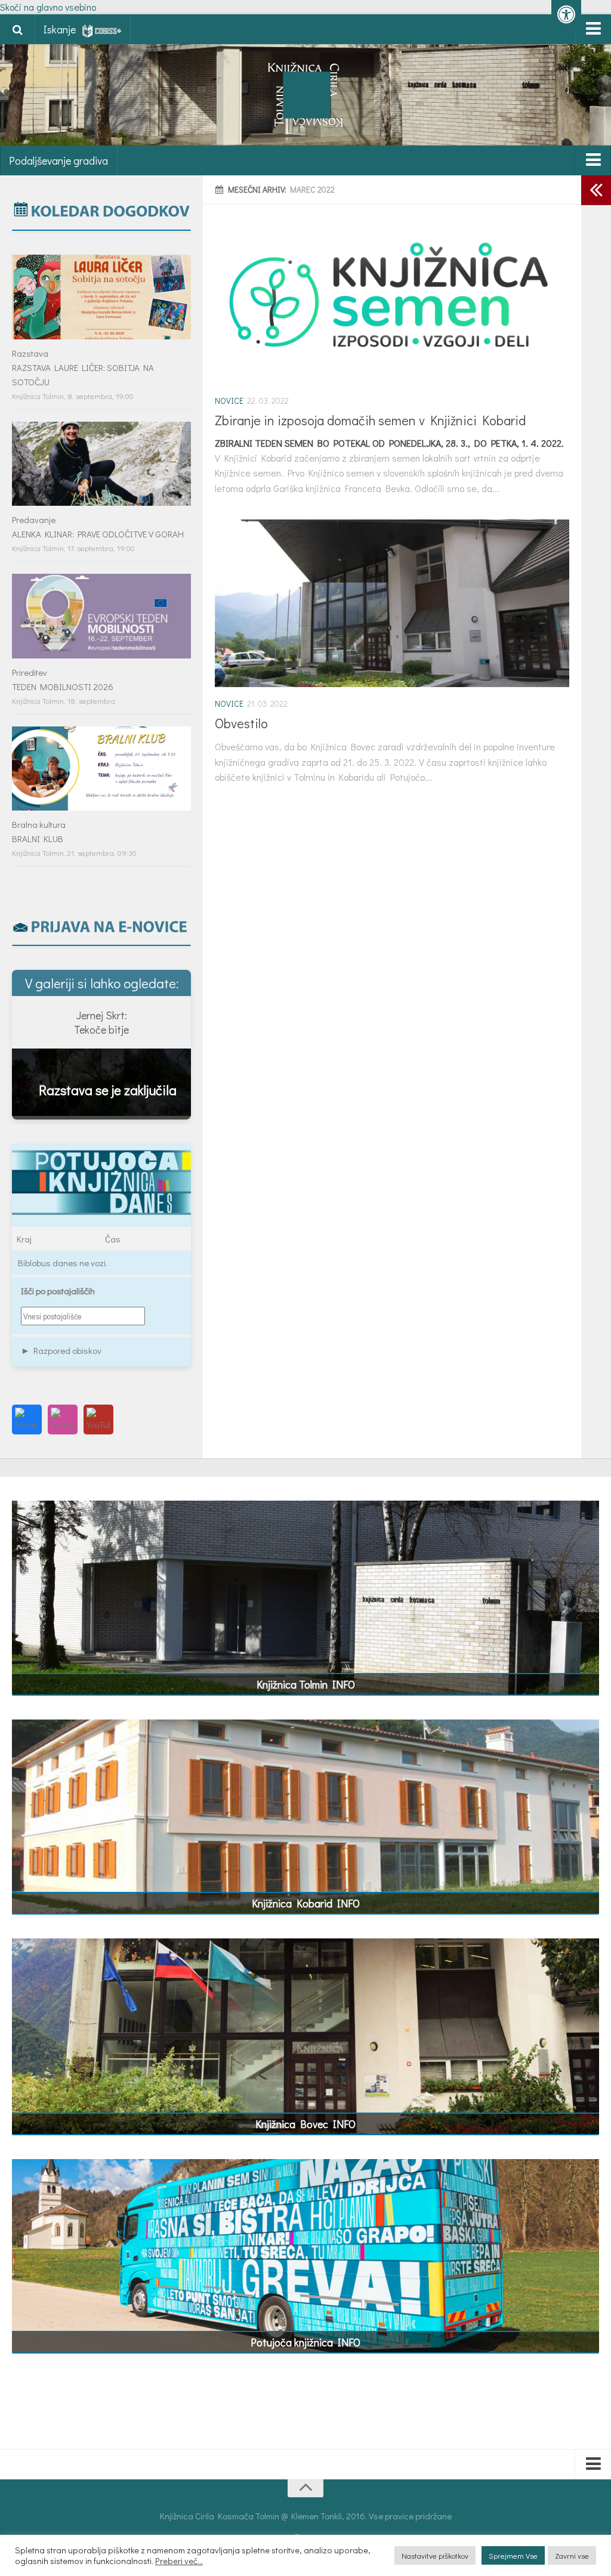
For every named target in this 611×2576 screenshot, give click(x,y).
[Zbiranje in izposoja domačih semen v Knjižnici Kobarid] (392, 300)
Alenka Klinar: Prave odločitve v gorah (98, 534)
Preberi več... (179, 2561)
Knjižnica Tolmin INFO (306, 1684)
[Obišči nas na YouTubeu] (98, 1420)
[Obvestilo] (392, 603)
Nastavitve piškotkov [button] (435, 2555)
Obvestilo (241, 723)
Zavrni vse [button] (572, 2555)
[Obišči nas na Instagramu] (63, 1420)
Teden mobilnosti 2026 (63, 686)
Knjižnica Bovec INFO (305, 2124)
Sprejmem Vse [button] (513, 2555)
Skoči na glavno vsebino (48, 7)
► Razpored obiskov (61, 1350)
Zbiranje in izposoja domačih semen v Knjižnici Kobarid (370, 420)
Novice (229, 401)
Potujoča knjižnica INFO (305, 2342)
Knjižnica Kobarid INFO (306, 1903)
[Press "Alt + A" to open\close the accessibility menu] (566, 15)
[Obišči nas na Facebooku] (27, 1420)
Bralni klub (38, 839)
